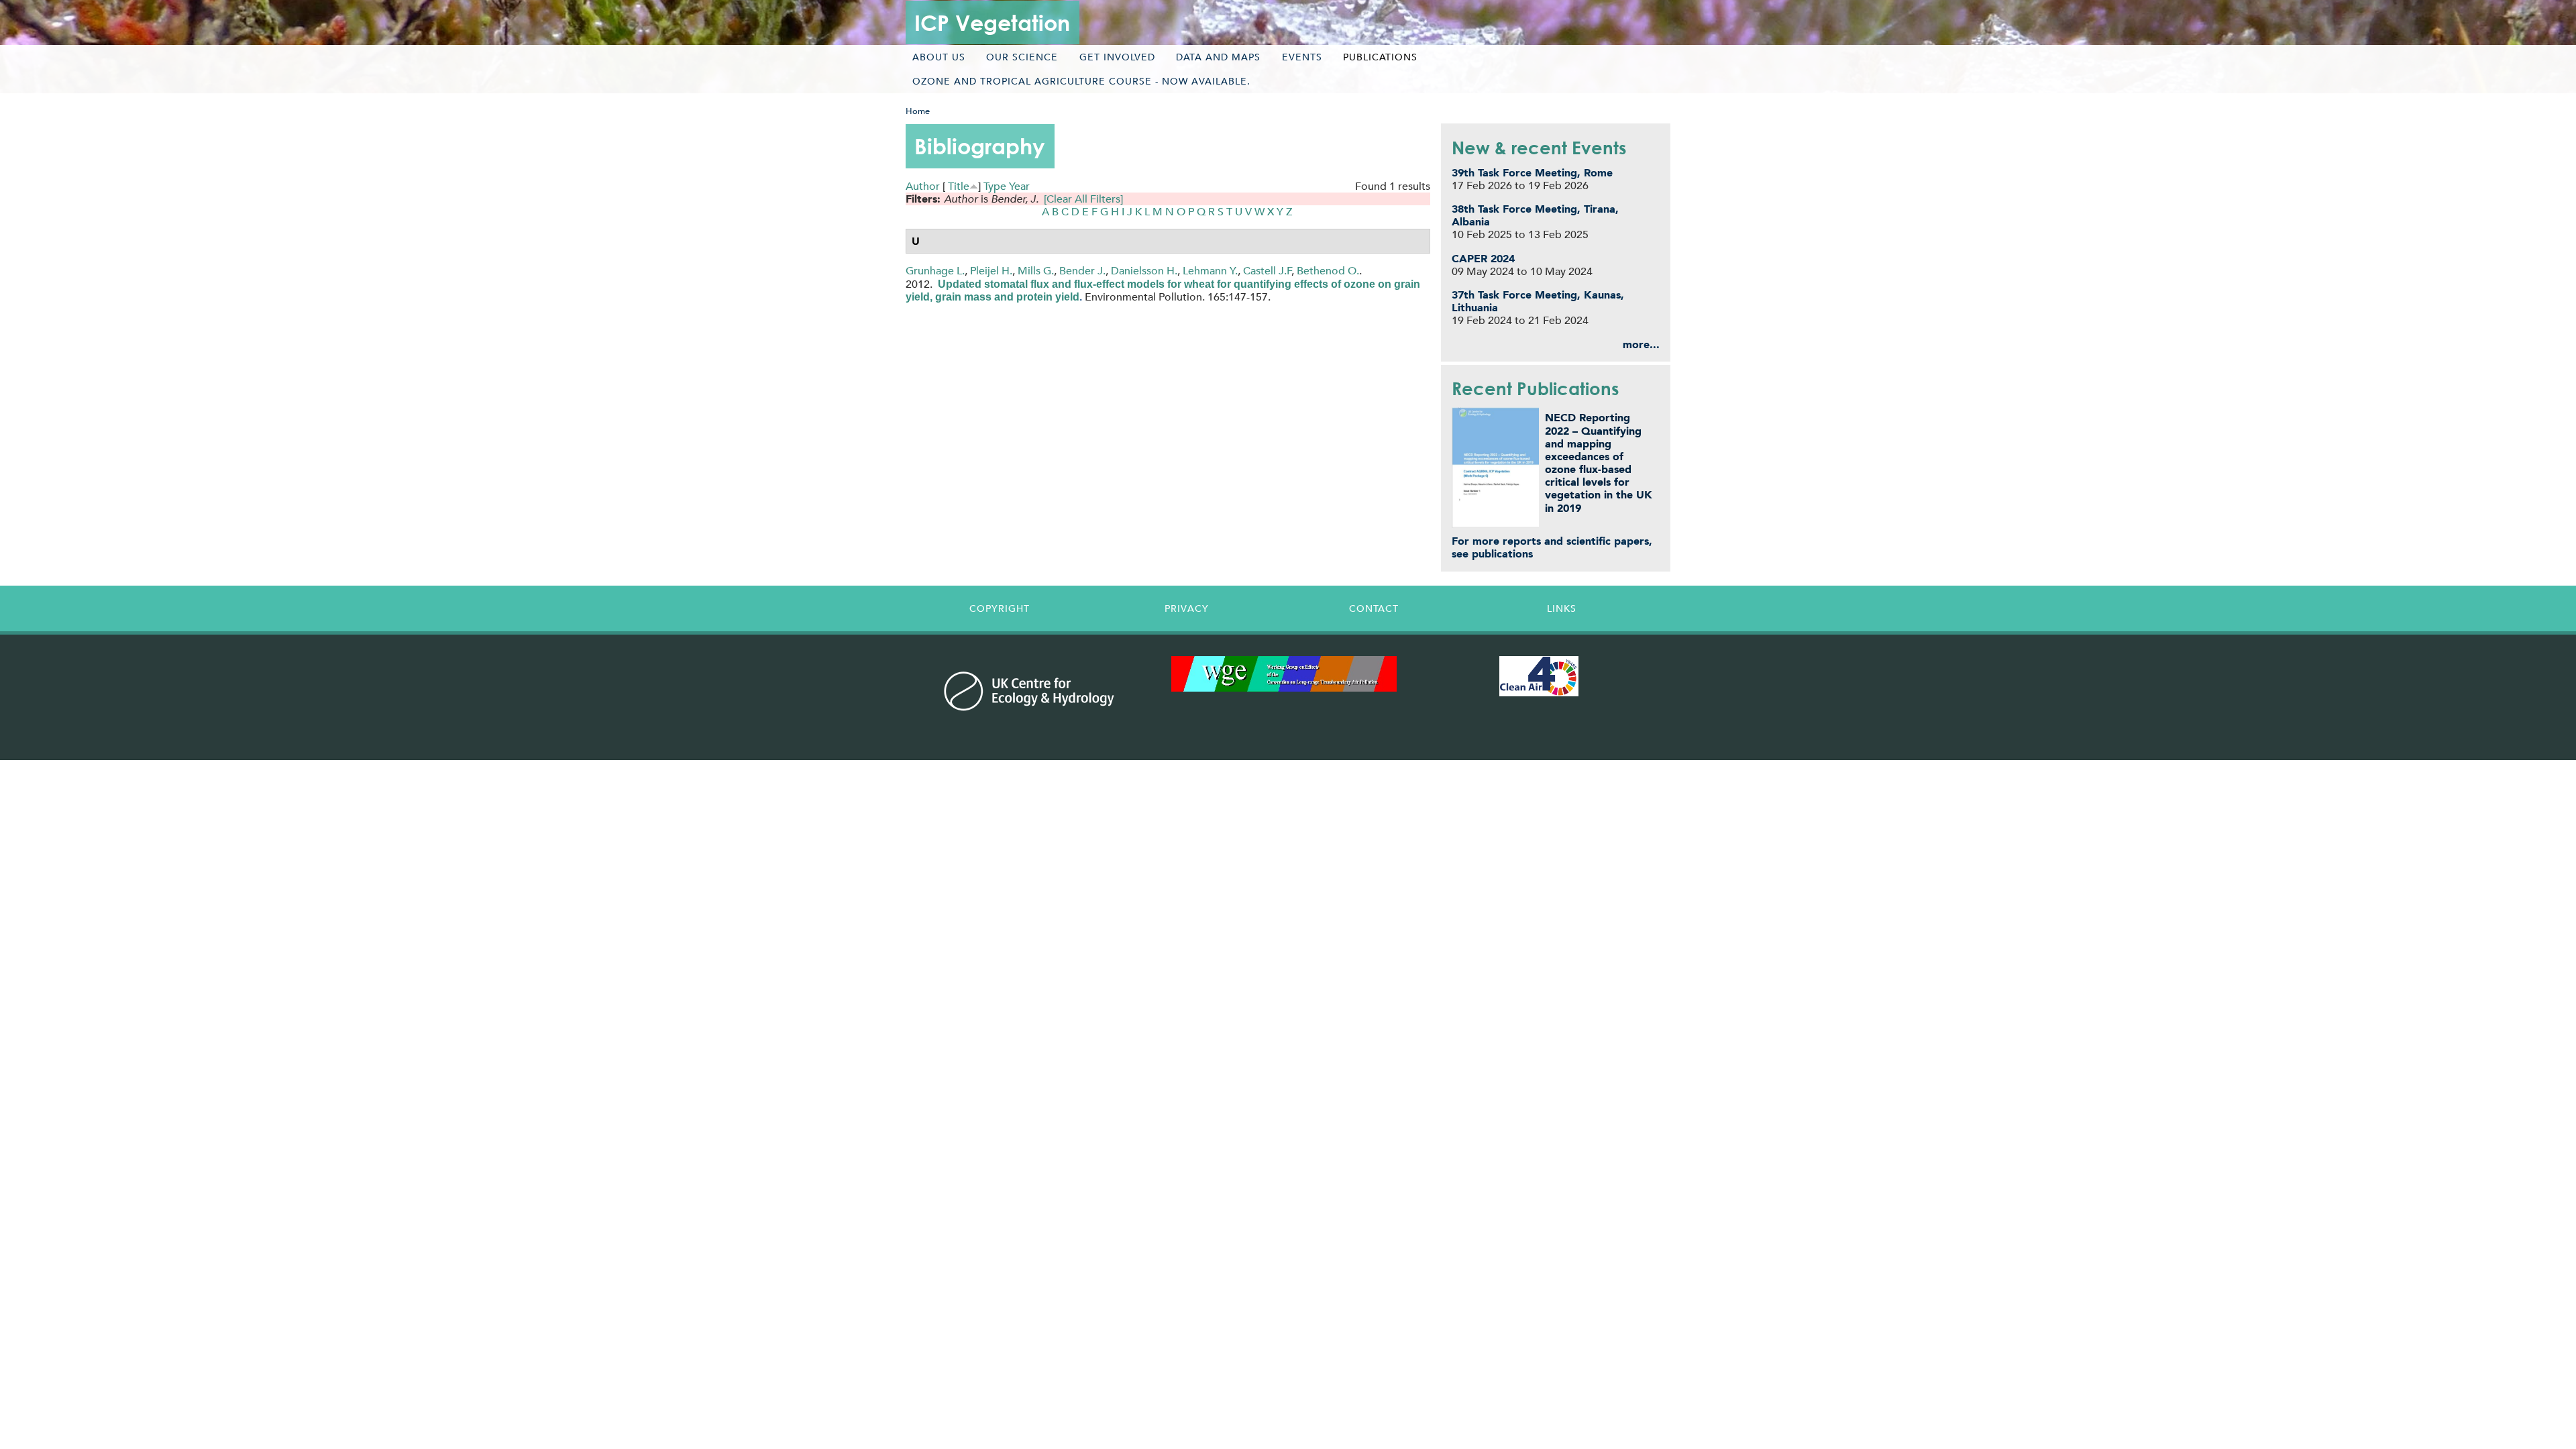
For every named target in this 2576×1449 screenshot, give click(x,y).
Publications (1380, 57)
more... (1641, 344)
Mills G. (1036, 271)
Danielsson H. (1144, 271)
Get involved (1117, 57)
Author (923, 186)
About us (939, 57)
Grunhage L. (935, 271)
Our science (1022, 57)
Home (918, 111)
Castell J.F (1268, 271)
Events (1302, 57)
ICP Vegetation (992, 22)
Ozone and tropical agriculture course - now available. (1081, 81)
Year (1019, 186)
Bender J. (1082, 271)
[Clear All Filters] (1083, 199)
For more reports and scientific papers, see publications (1552, 547)
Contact (1374, 608)
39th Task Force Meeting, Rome (1532, 173)
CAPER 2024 (1483, 259)
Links (1562, 608)
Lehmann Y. (1210, 271)
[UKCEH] (1029, 691)
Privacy (1187, 608)
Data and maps (1218, 57)
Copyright (1000, 608)
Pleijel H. (991, 271)
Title (959, 186)
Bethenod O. (1328, 271)
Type (995, 186)
